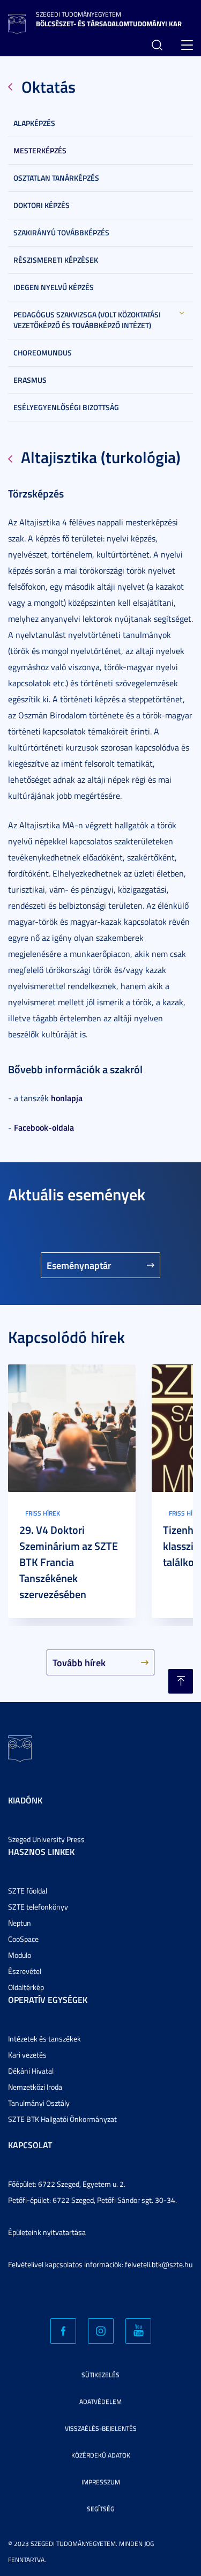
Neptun (20, 1923)
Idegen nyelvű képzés (54, 287)
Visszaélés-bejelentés (101, 2428)
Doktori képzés (42, 205)
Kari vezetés (27, 2055)
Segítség (100, 2509)
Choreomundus (43, 352)
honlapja (67, 1098)
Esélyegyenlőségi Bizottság (66, 407)
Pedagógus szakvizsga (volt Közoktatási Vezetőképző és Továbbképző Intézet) (87, 320)
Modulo (20, 1955)
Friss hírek (43, 1513)
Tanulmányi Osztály (39, 2103)
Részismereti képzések (56, 260)
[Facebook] (63, 2331)
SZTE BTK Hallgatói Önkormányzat (62, 2119)
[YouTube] (138, 2331)
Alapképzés (34, 123)
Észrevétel (25, 1971)
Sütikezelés (100, 2375)
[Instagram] (101, 2331)
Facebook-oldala (44, 1127)
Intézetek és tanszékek (44, 2039)
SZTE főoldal (28, 1891)
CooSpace (23, 1939)
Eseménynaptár (79, 1265)
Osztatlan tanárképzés (56, 178)
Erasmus (30, 380)
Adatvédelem (100, 2401)
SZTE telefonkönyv (38, 1907)
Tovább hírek (79, 1662)
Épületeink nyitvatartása (47, 2232)
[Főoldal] (17, 23)
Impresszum (101, 2482)
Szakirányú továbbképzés (61, 232)
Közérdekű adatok (101, 2455)
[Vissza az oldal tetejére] (181, 1681)
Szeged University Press (46, 1839)
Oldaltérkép (26, 1987)
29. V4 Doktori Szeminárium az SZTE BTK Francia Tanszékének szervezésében (69, 1562)
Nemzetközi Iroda (35, 2087)
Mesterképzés (40, 150)
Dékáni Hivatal (31, 2071)
